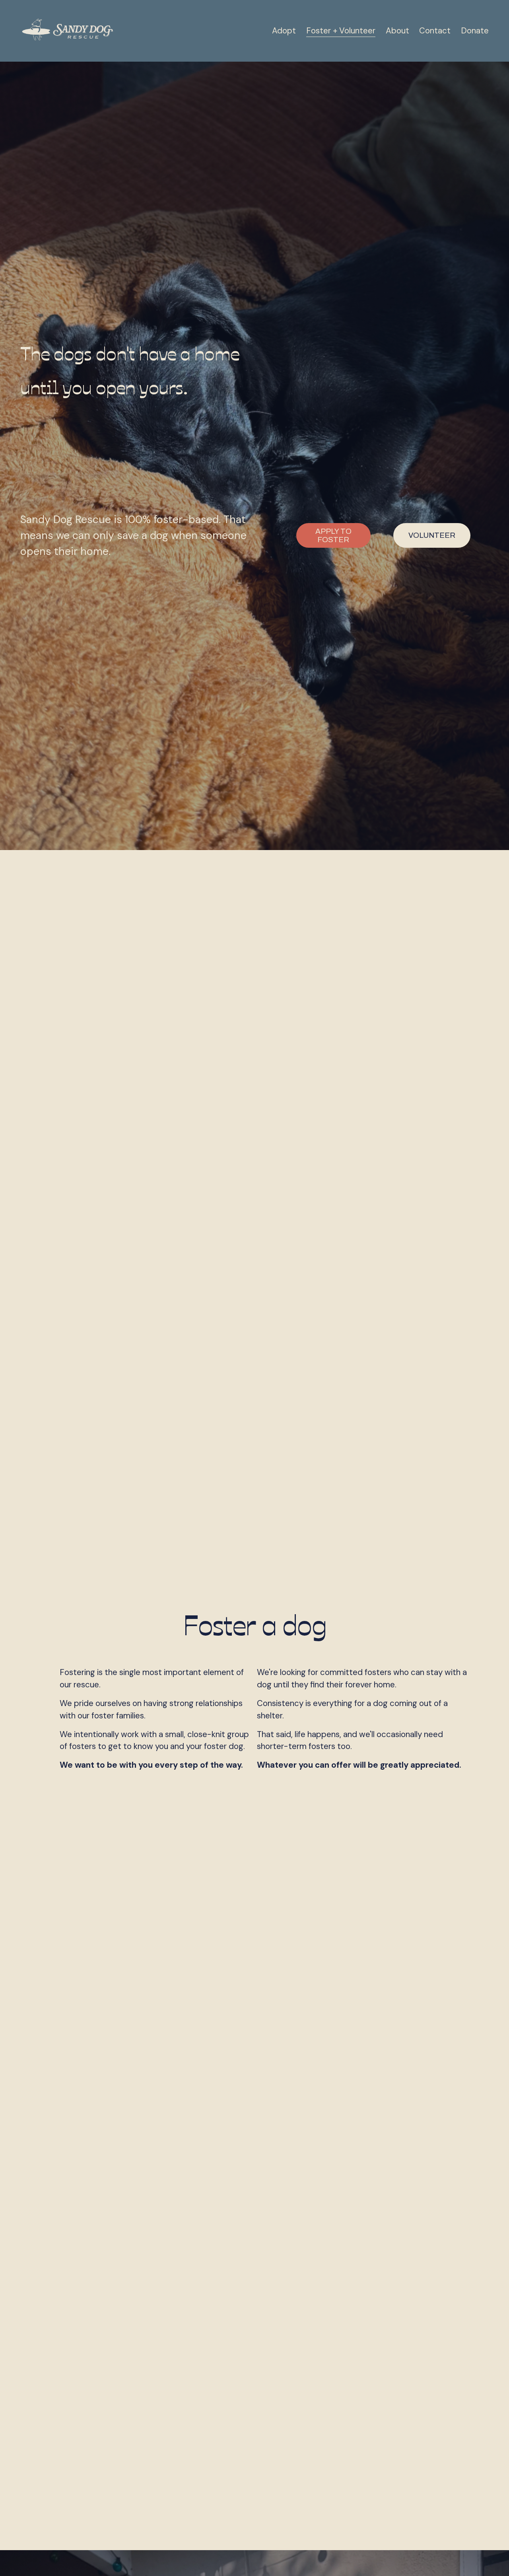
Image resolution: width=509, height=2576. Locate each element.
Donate (475, 31)
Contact (435, 31)
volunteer (432, 535)
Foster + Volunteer (341, 31)
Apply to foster (333, 535)
